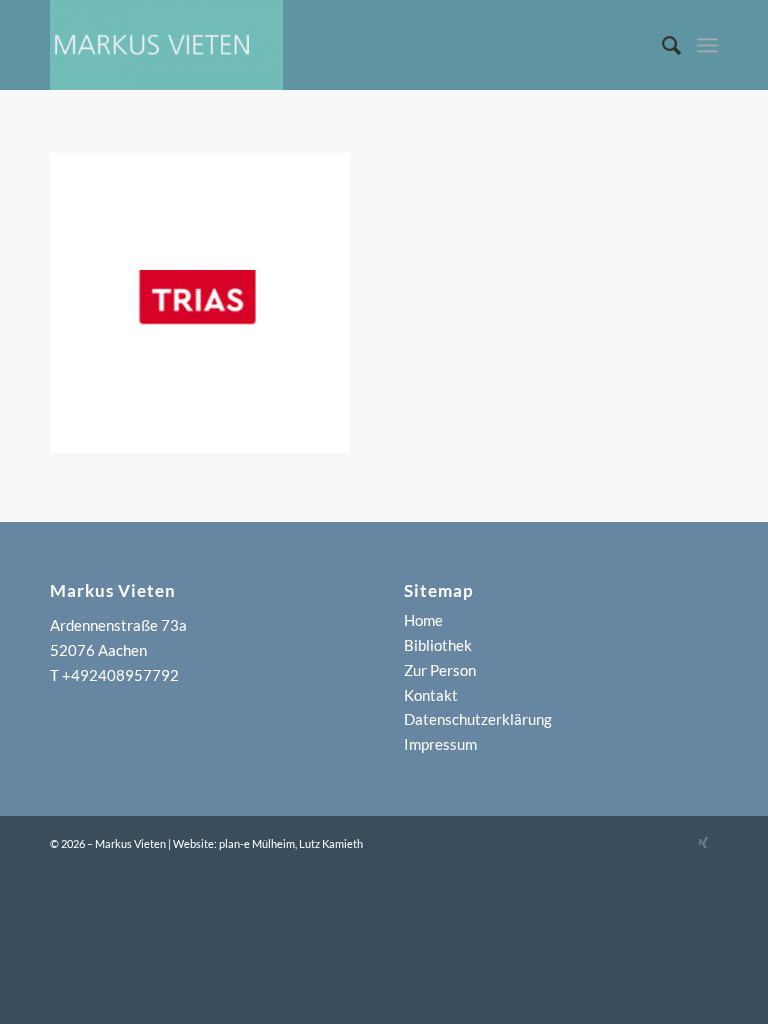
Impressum (440, 744)
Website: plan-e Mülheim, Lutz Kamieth (268, 843)
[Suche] (662, 45)
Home (423, 620)
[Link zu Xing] (703, 842)
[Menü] (707, 45)
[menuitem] (662, 45)
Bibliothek (438, 645)
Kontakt (431, 695)
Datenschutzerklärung (478, 719)
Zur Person (440, 670)
